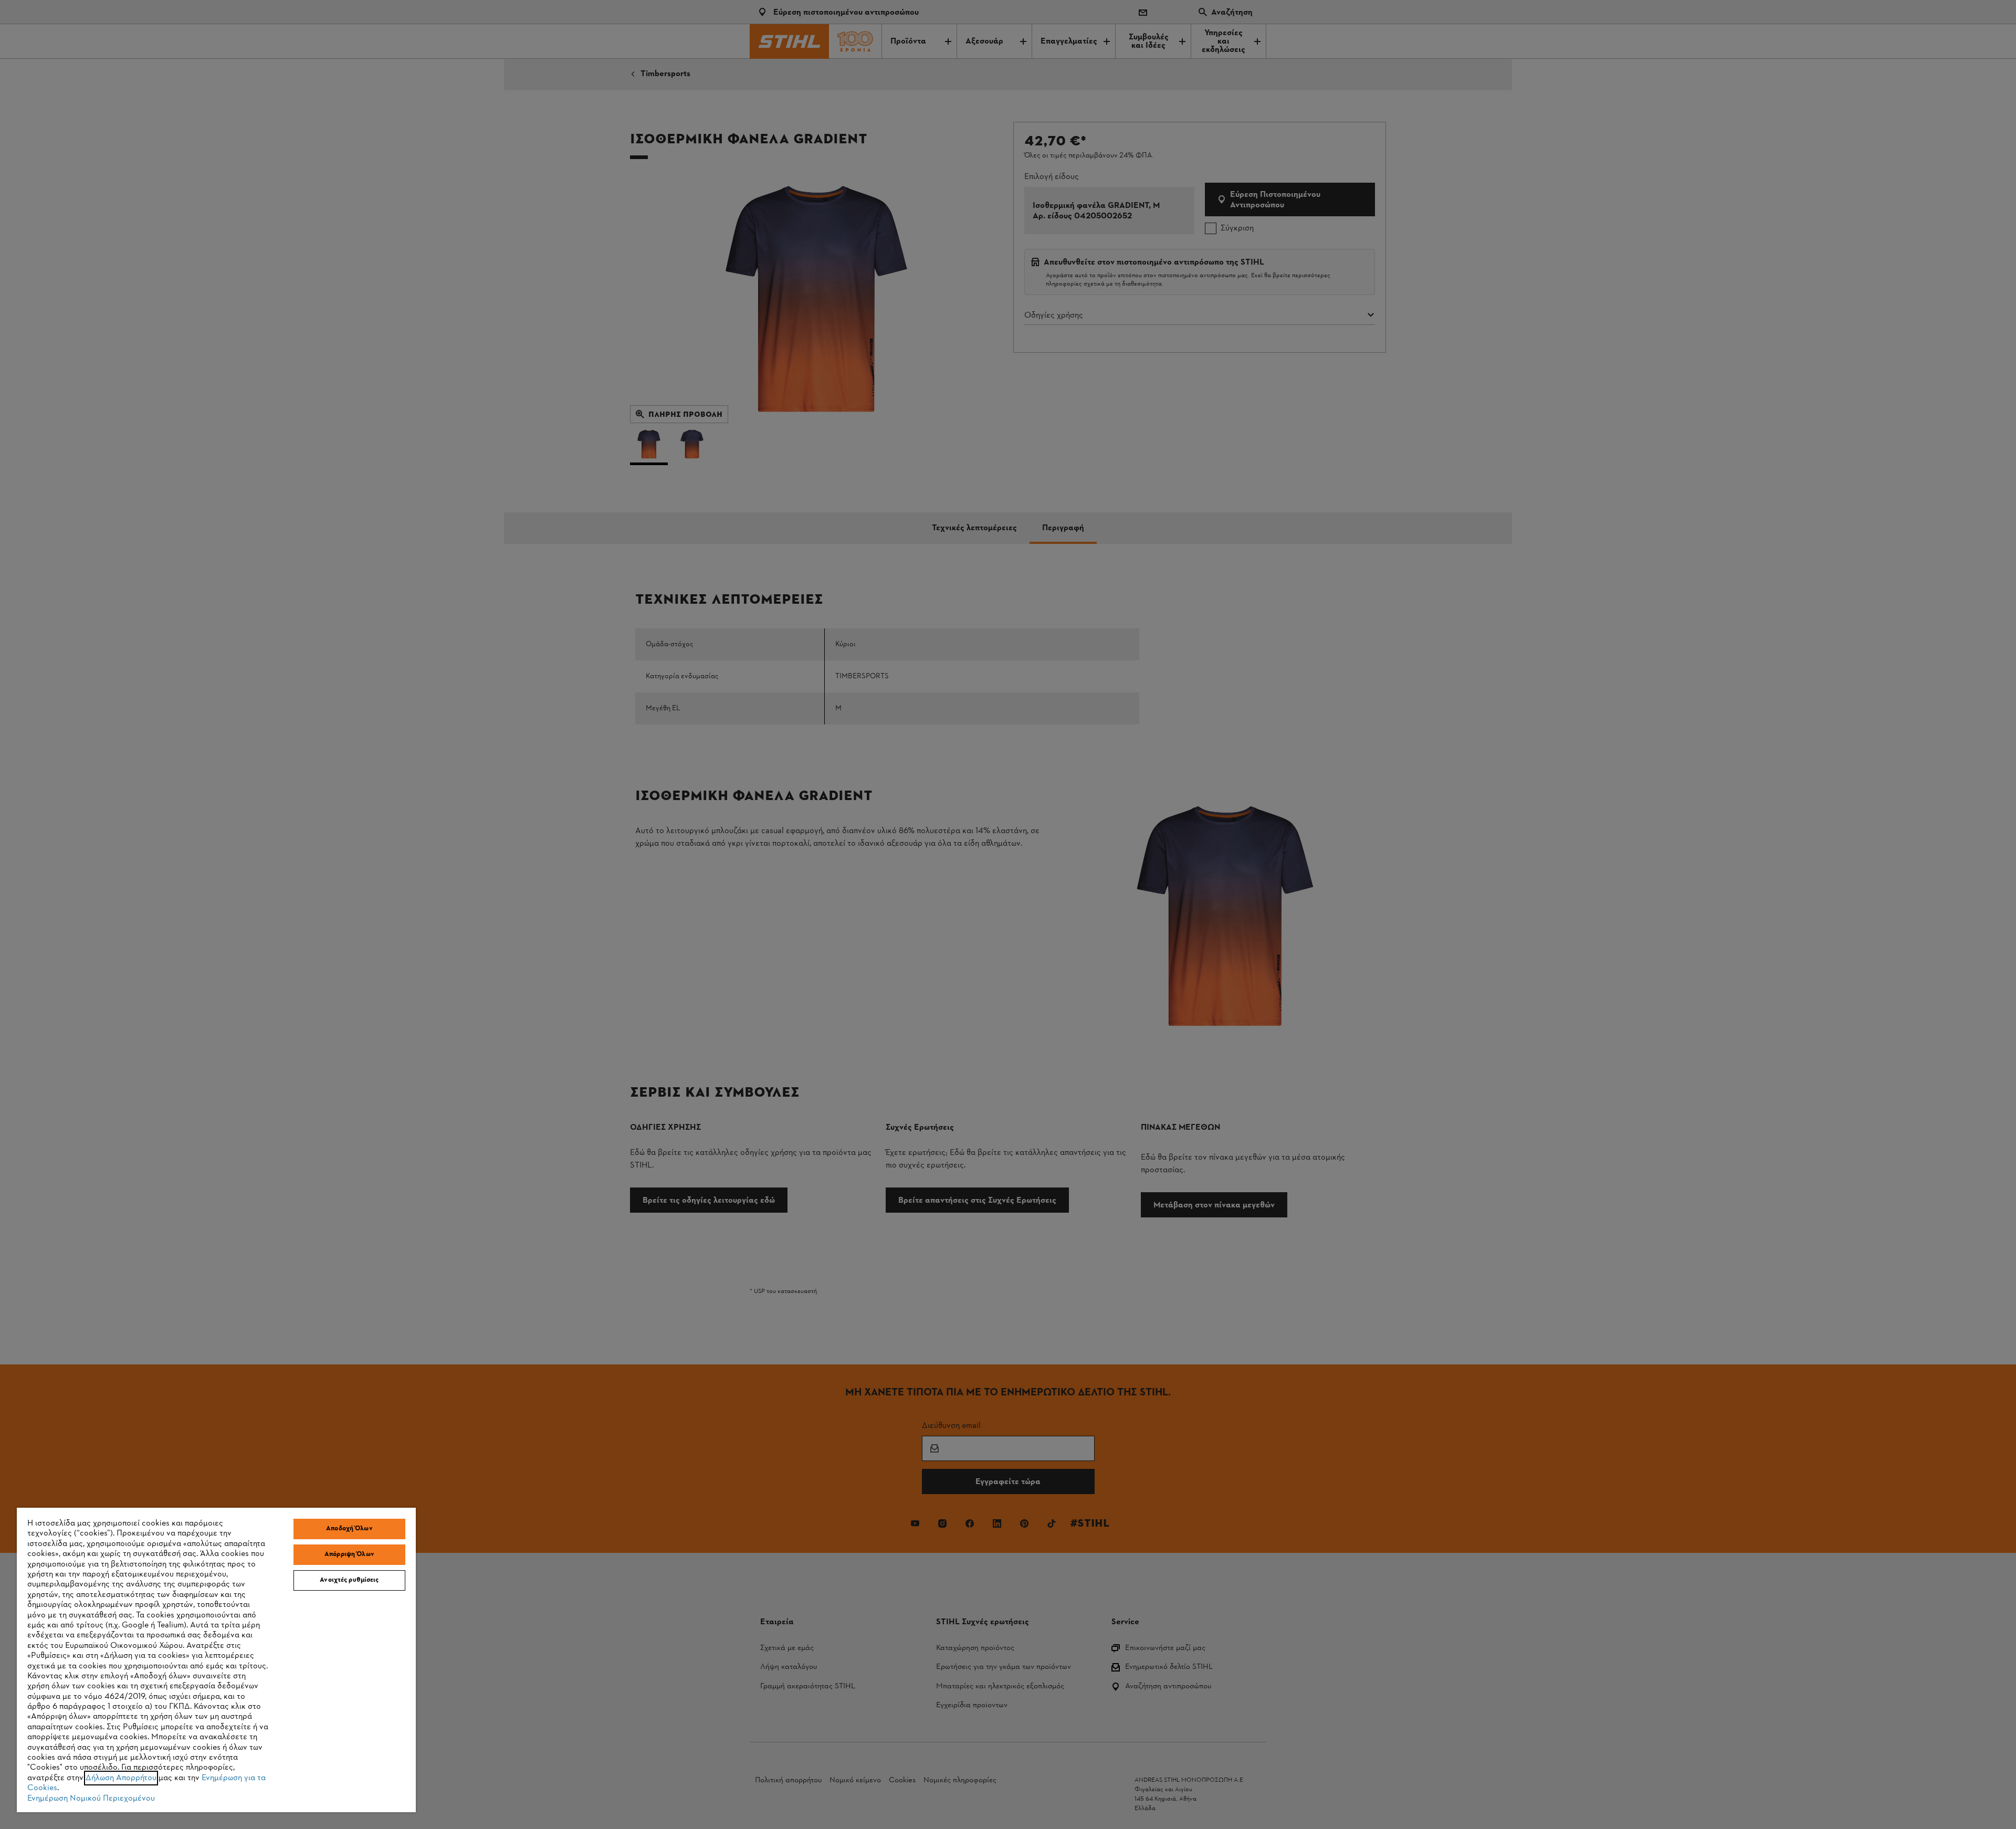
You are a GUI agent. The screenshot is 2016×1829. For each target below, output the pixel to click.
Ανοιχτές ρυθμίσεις (349, 1580)
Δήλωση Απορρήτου (121, 1778)
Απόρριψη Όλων (349, 1554)
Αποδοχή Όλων (349, 1529)
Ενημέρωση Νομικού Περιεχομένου (91, 1799)
